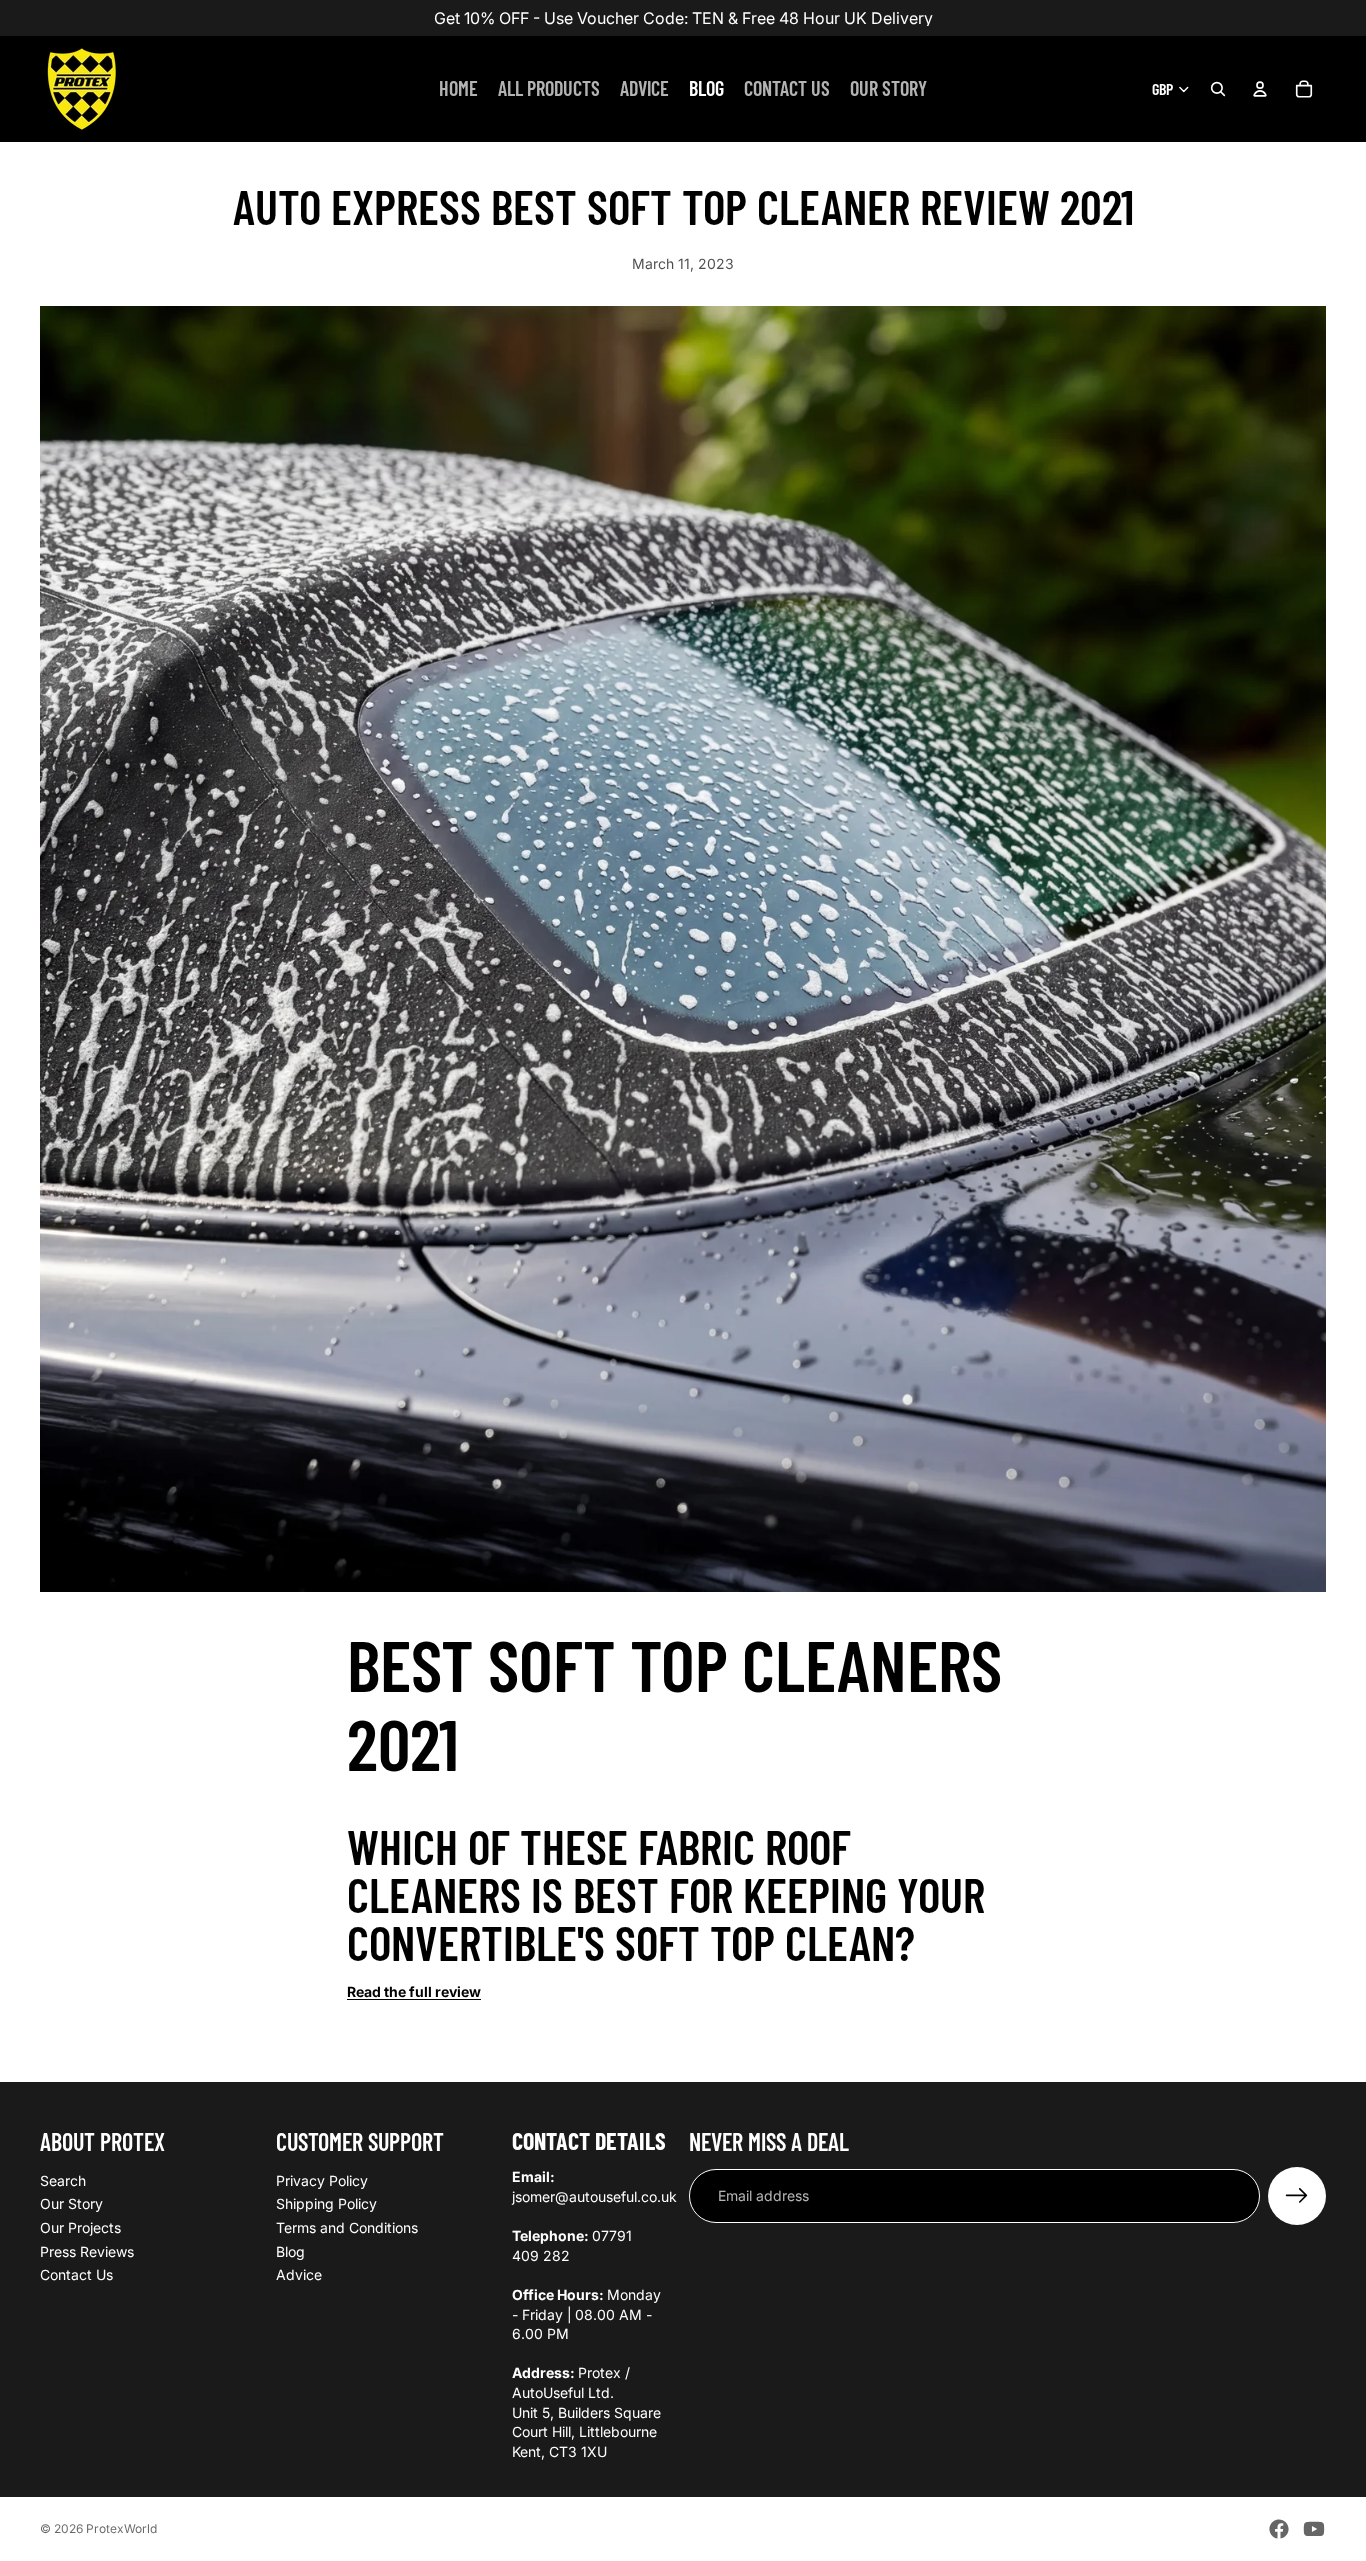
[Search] (1218, 89)
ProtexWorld (121, 2528)
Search (63, 2180)
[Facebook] (1279, 2529)
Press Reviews (87, 2250)
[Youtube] (1314, 2529)
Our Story (71, 2203)
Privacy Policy (322, 2180)
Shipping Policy (326, 2203)
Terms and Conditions (347, 2227)
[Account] (1260, 89)
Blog (290, 2250)
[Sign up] (1297, 2196)
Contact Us (76, 2274)
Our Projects (80, 2227)
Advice (299, 2274)
